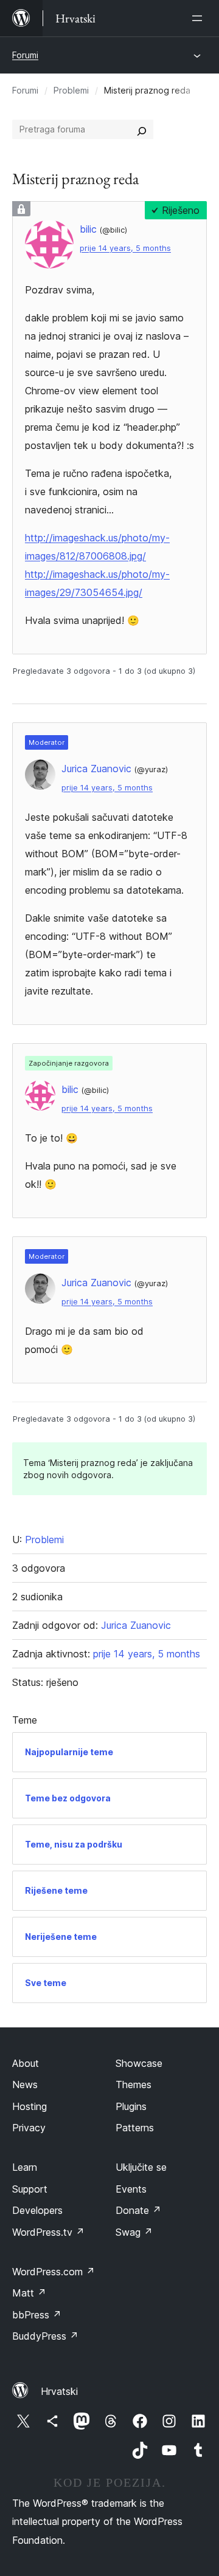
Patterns (135, 2128)
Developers (37, 2210)
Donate (138, 2210)
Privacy (29, 2128)
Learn (25, 2167)
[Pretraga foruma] (142, 129)
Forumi (25, 55)
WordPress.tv (48, 2232)
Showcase (139, 2063)
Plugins (131, 2106)
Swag (134, 2232)
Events (131, 2189)
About (26, 2063)
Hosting (30, 2106)
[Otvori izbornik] (200, 18)
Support (30, 2189)
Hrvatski (59, 2391)
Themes (134, 2084)
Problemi (71, 90)
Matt (29, 2293)
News (25, 2084)
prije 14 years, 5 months (125, 248)
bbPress (37, 2315)
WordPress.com (54, 2272)
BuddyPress (45, 2336)
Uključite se (141, 2167)
